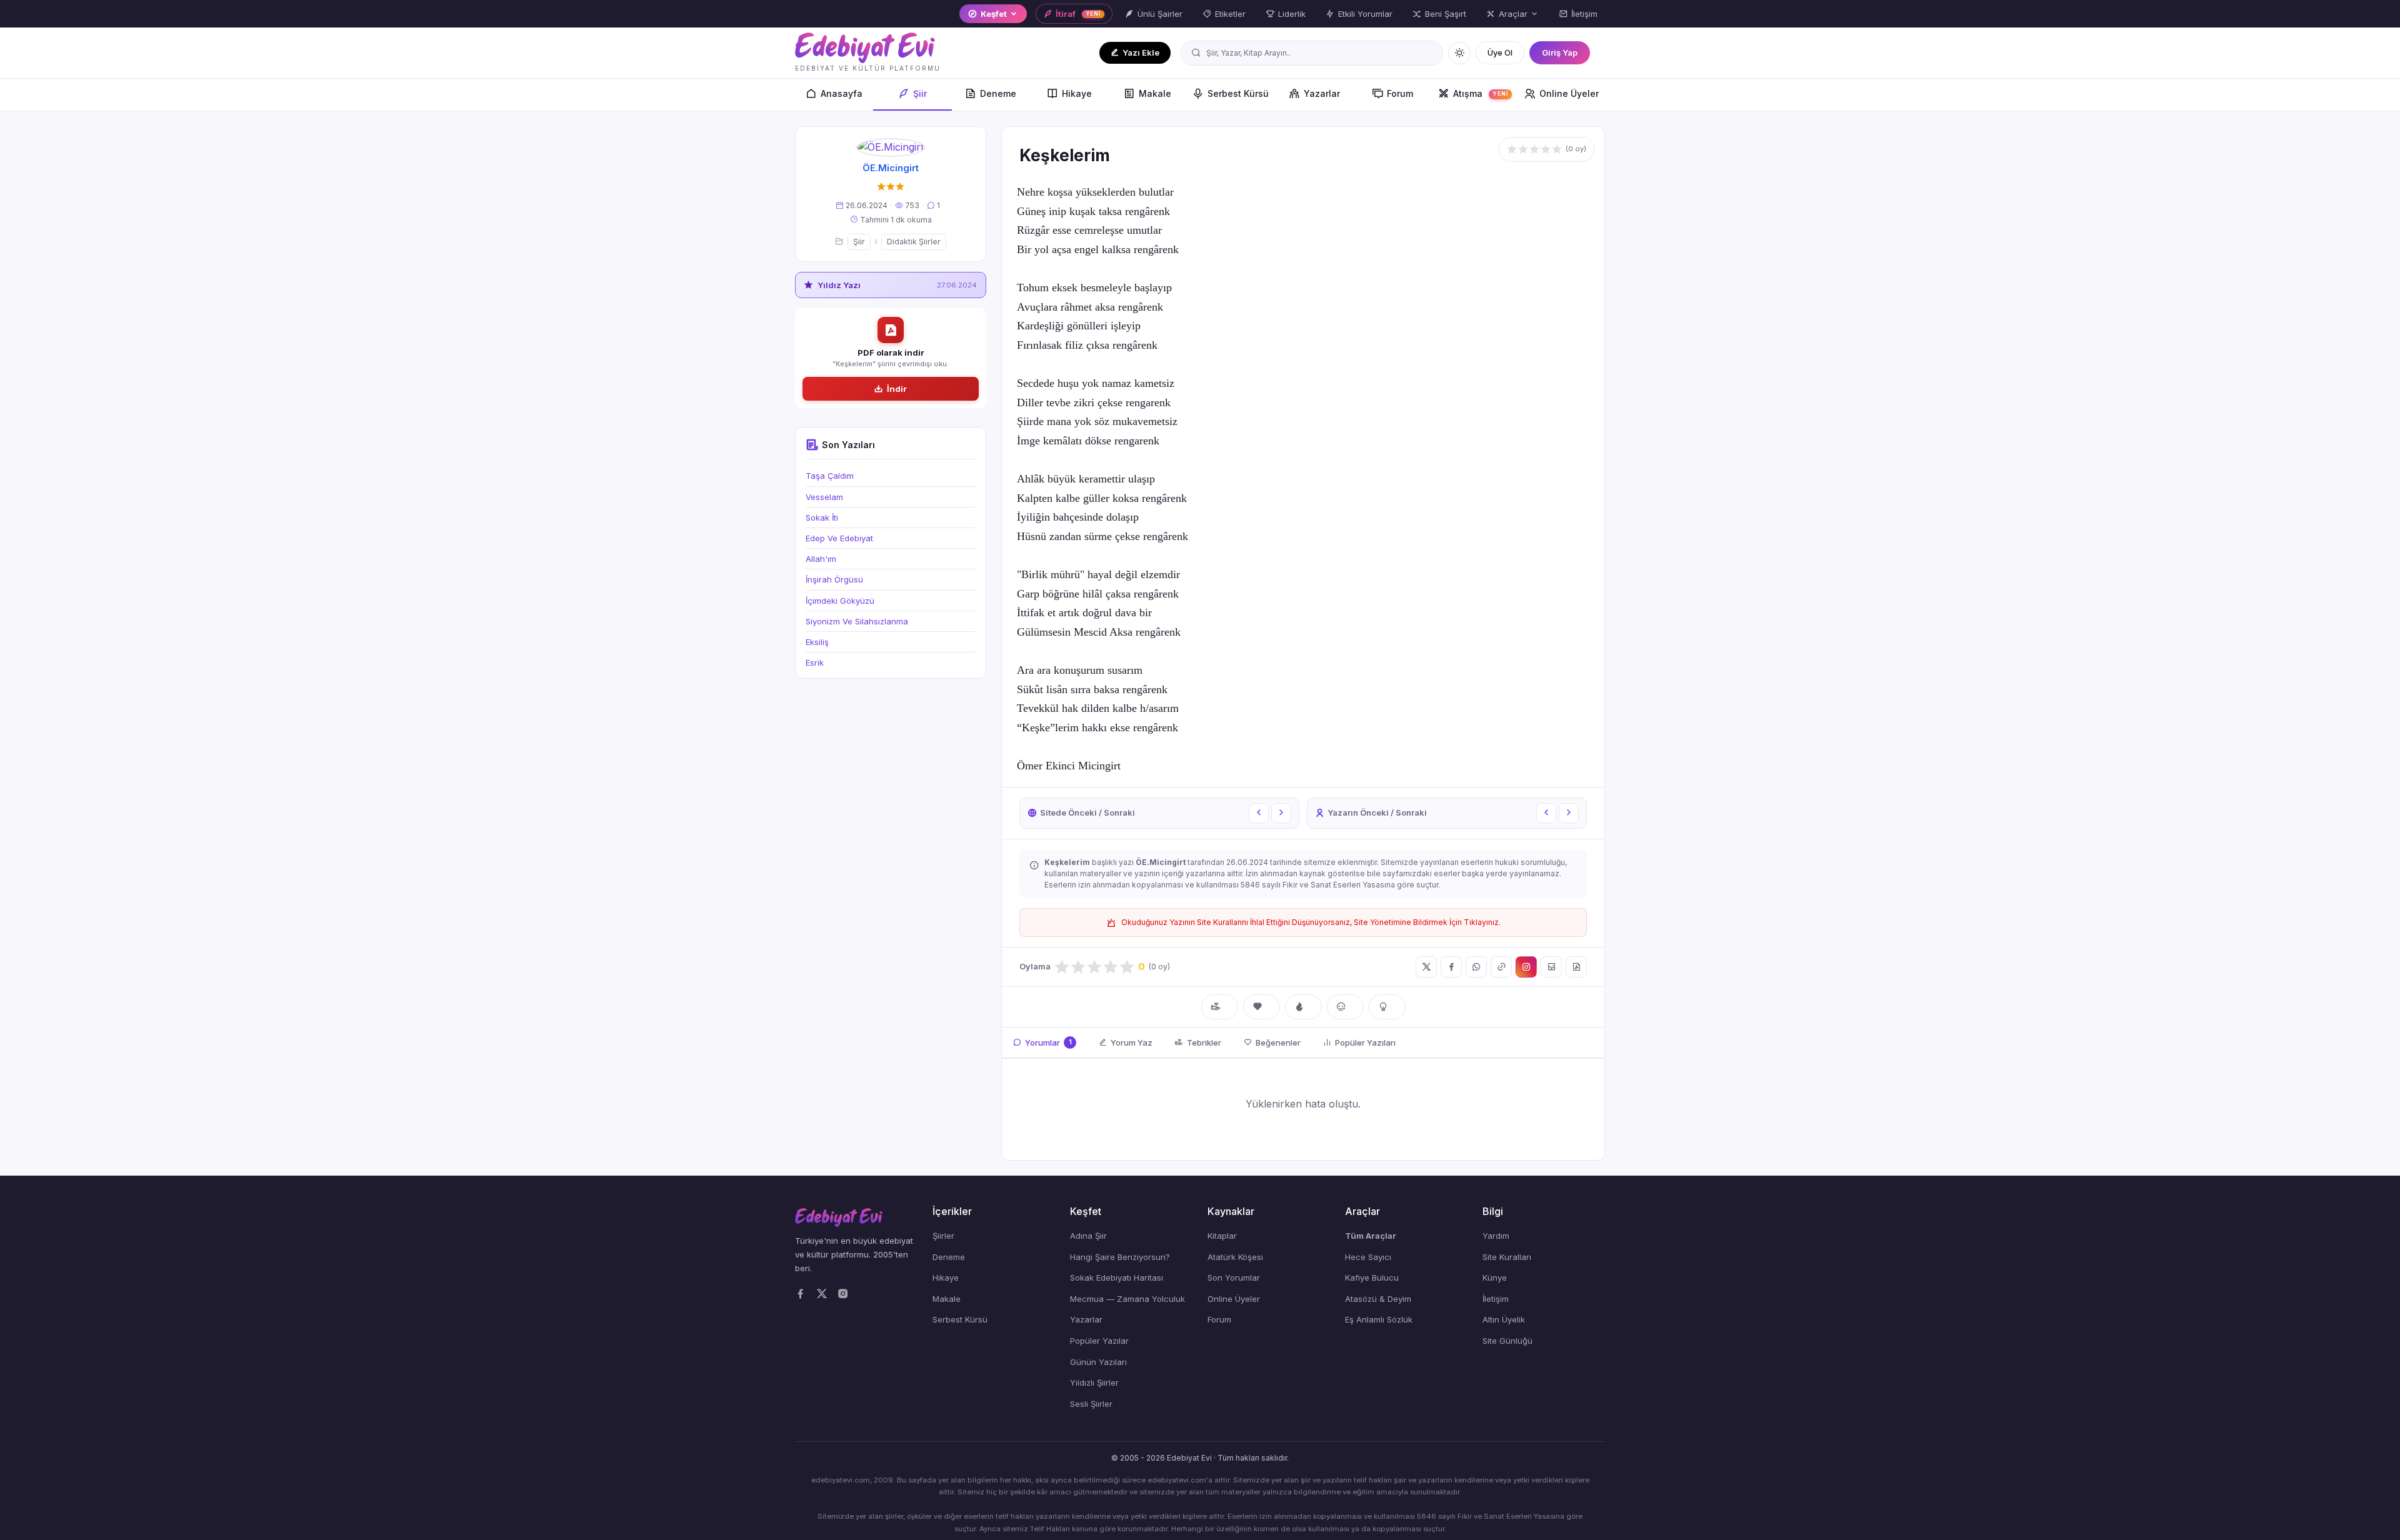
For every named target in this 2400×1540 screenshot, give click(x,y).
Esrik (815, 662)
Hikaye (1077, 93)
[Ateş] (1303, 1007)
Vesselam (824, 497)
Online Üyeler (1569, 93)
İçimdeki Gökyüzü (840, 601)
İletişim (1584, 14)
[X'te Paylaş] (1426, 967)
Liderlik (1292, 14)
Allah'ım (821, 559)
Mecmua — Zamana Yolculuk (1127, 1299)
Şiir (920, 93)
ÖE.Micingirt (891, 168)
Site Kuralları (1507, 1257)
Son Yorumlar (1234, 1277)
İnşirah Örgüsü (834, 579)
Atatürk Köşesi (1235, 1257)
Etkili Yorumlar (1365, 14)
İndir (897, 389)
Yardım (1496, 1236)
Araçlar (1513, 14)
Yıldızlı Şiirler (1094, 1382)
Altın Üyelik (1504, 1319)
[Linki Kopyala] (1501, 967)
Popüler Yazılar (1099, 1341)
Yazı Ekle (1141, 52)
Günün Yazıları (1098, 1362)
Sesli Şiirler (1091, 1404)
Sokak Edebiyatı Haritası (1117, 1277)
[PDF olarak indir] (1576, 967)
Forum (1400, 93)
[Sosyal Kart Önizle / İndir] (1551, 967)
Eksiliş (817, 642)
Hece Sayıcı (1368, 1257)
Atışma (1481, 93)
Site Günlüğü (1507, 1341)
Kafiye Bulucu (1372, 1277)
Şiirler (943, 1236)
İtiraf (1078, 14)
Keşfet (994, 14)
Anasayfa (842, 93)
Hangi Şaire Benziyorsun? (1120, 1257)
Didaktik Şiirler (914, 242)
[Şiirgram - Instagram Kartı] (1526, 967)
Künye (1495, 1277)
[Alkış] (1220, 1007)
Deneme (998, 93)
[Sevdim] (1262, 1007)
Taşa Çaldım (830, 476)
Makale (1155, 93)
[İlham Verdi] (1387, 1007)
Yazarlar (1322, 93)
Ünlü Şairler (1160, 14)
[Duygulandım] (1345, 1007)
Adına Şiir (1088, 1236)
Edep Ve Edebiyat (839, 538)
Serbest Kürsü (1238, 93)
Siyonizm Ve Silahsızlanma (857, 621)
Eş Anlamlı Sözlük (1379, 1319)
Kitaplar (1222, 1236)
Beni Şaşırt (1446, 14)
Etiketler (1230, 14)
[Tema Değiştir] (1459, 53)
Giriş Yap (1560, 52)
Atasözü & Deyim (1378, 1299)
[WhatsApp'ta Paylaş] (1476, 967)
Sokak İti (822, 517)
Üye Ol (1500, 52)
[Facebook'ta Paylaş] (1451, 967)
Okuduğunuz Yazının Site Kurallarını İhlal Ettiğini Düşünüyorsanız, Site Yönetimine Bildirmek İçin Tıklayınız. (1311, 922)
